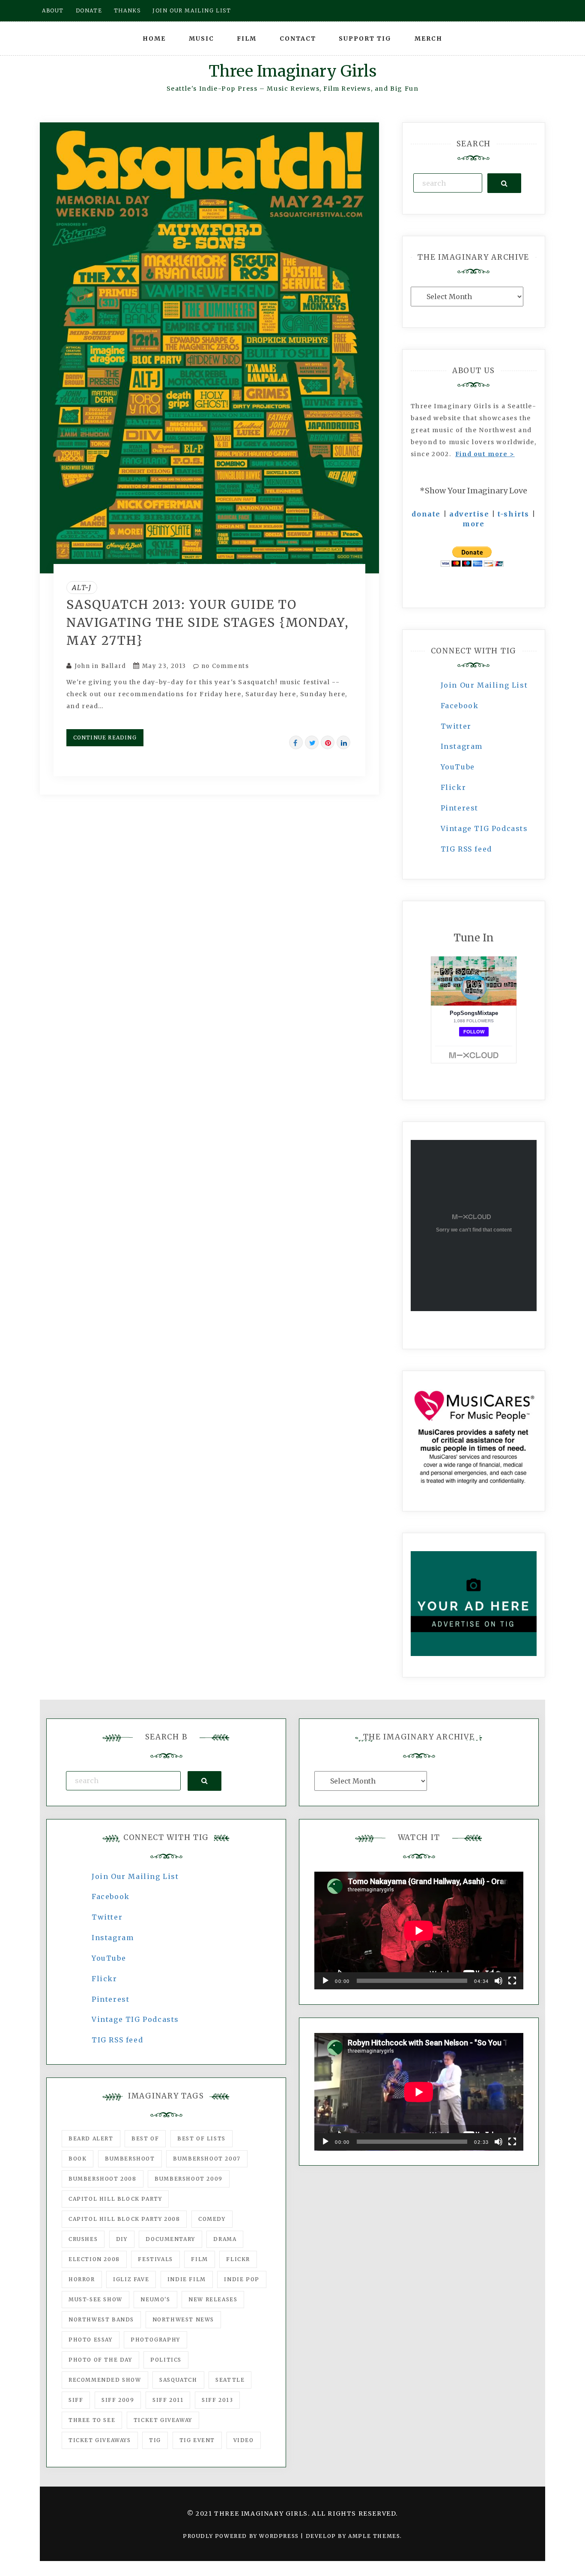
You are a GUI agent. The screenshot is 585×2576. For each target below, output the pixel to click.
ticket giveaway (163, 2420)
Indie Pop (242, 2279)
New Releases (213, 2299)
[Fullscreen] (512, 1981)
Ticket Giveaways (100, 2440)
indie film (187, 2279)
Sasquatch (178, 2380)
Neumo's (155, 2299)
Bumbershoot (130, 2159)
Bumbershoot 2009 (189, 2179)
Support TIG (365, 39)
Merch (428, 39)
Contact (298, 39)
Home (154, 39)
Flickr (454, 787)
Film (247, 39)
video (244, 2440)
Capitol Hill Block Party (115, 2199)
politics (166, 2360)
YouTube (458, 767)
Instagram (462, 746)
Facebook (460, 706)
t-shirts (513, 514)
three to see (92, 2420)
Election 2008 (94, 2259)
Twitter (456, 726)
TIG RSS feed (466, 849)
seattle (230, 2380)
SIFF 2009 (118, 2400)
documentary (170, 2239)
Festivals (155, 2259)
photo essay (91, 2340)
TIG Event (197, 2440)
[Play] (325, 1981)
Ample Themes (374, 2536)
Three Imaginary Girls (292, 71)
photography (155, 2340)
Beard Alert (91, 2138)
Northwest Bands (101, 2319)
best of (145, 2138)
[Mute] (498, 1981)
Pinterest (460, 808)
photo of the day (100, 2360)
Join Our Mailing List (484, 685)
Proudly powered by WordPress (242, 2536)
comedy (212, 2219)
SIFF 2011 (168, 2400)
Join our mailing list (192, 10)
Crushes (83, 2239)
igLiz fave (131, 2279)
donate (426, 514)
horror (82, 2279)
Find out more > (485, 454)
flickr (238, 2259)
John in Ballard (100, 666)
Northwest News (183, 2319)
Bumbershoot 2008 (103, 2179)
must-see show (96, 2299)
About (53, 10)
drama (225, 2239)
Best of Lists (201, 2138)
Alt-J (82, 588)
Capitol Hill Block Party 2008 (124, 2219)
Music (201, 39)
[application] (419, 1931)
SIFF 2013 (217, 2400)
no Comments (224, 666)
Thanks (127, 10)
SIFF (76, 2400)
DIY (122, 2239)
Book (78, 2159)
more (473, 524)
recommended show (105, 2380)
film (199, 2259)
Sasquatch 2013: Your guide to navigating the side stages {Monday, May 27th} (207, 623)
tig (155, 2440)
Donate (89, 10)
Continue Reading (105, 737)
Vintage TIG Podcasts (484, 828)
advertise (469, 514)
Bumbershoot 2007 (207, 2159)
